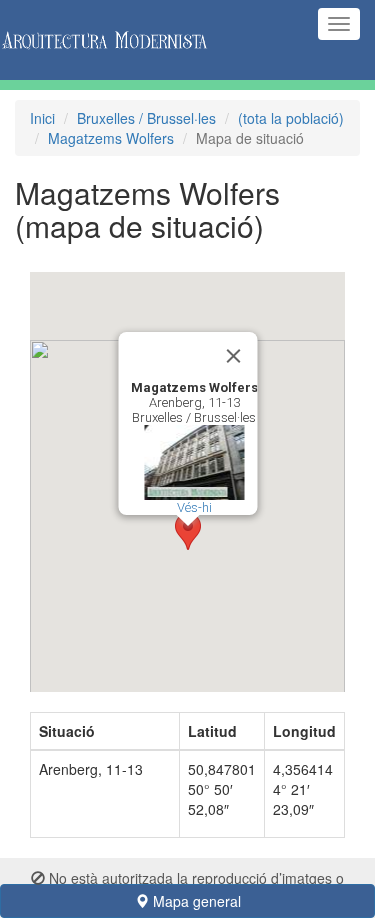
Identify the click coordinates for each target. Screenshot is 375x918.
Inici (42, 118)
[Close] (233, 356)
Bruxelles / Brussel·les (146, 118)
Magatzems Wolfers (111, 138)
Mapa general (195, 901)
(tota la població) (291, 118)
